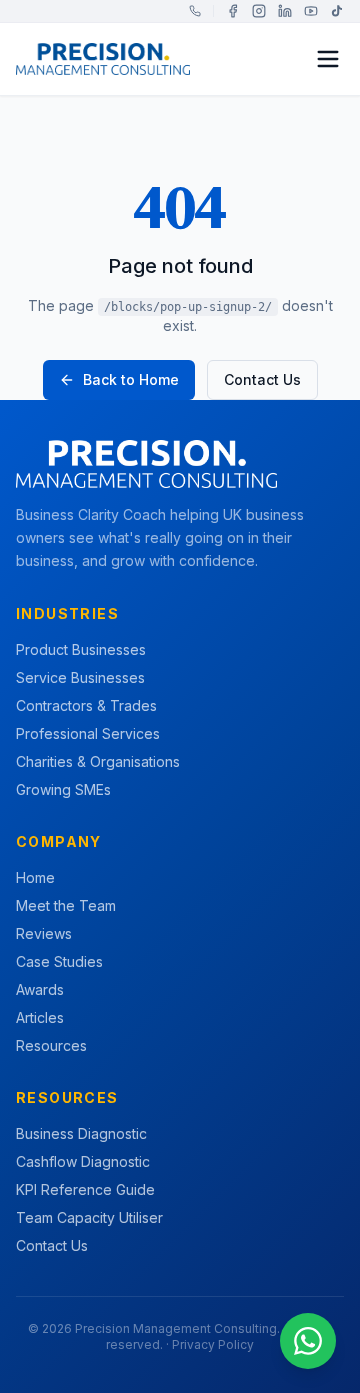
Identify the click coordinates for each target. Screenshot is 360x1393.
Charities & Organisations (98, 761)
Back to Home (131, 379)
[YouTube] (311, 11)
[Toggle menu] (328, 59)
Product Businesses (81, 649)
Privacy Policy (213, 1344)
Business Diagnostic (81, 1133)
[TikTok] (337, 11)
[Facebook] (233, 11)
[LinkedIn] (285, 11)
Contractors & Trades (86, 705)
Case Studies (59, 961)
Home (35, 877)
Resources (51, 1045)
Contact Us (262, 379)
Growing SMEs (63, 789)
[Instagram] (259, 11)
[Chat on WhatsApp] (308, 1341)
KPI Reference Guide (85, 1189)
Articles (40, 1017)
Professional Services (88, 733)
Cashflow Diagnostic (83, 1161)
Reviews (44, 933)
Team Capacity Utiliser (89, 1217)
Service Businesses (80, 677)
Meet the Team (66, 905)
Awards (40, 989)
